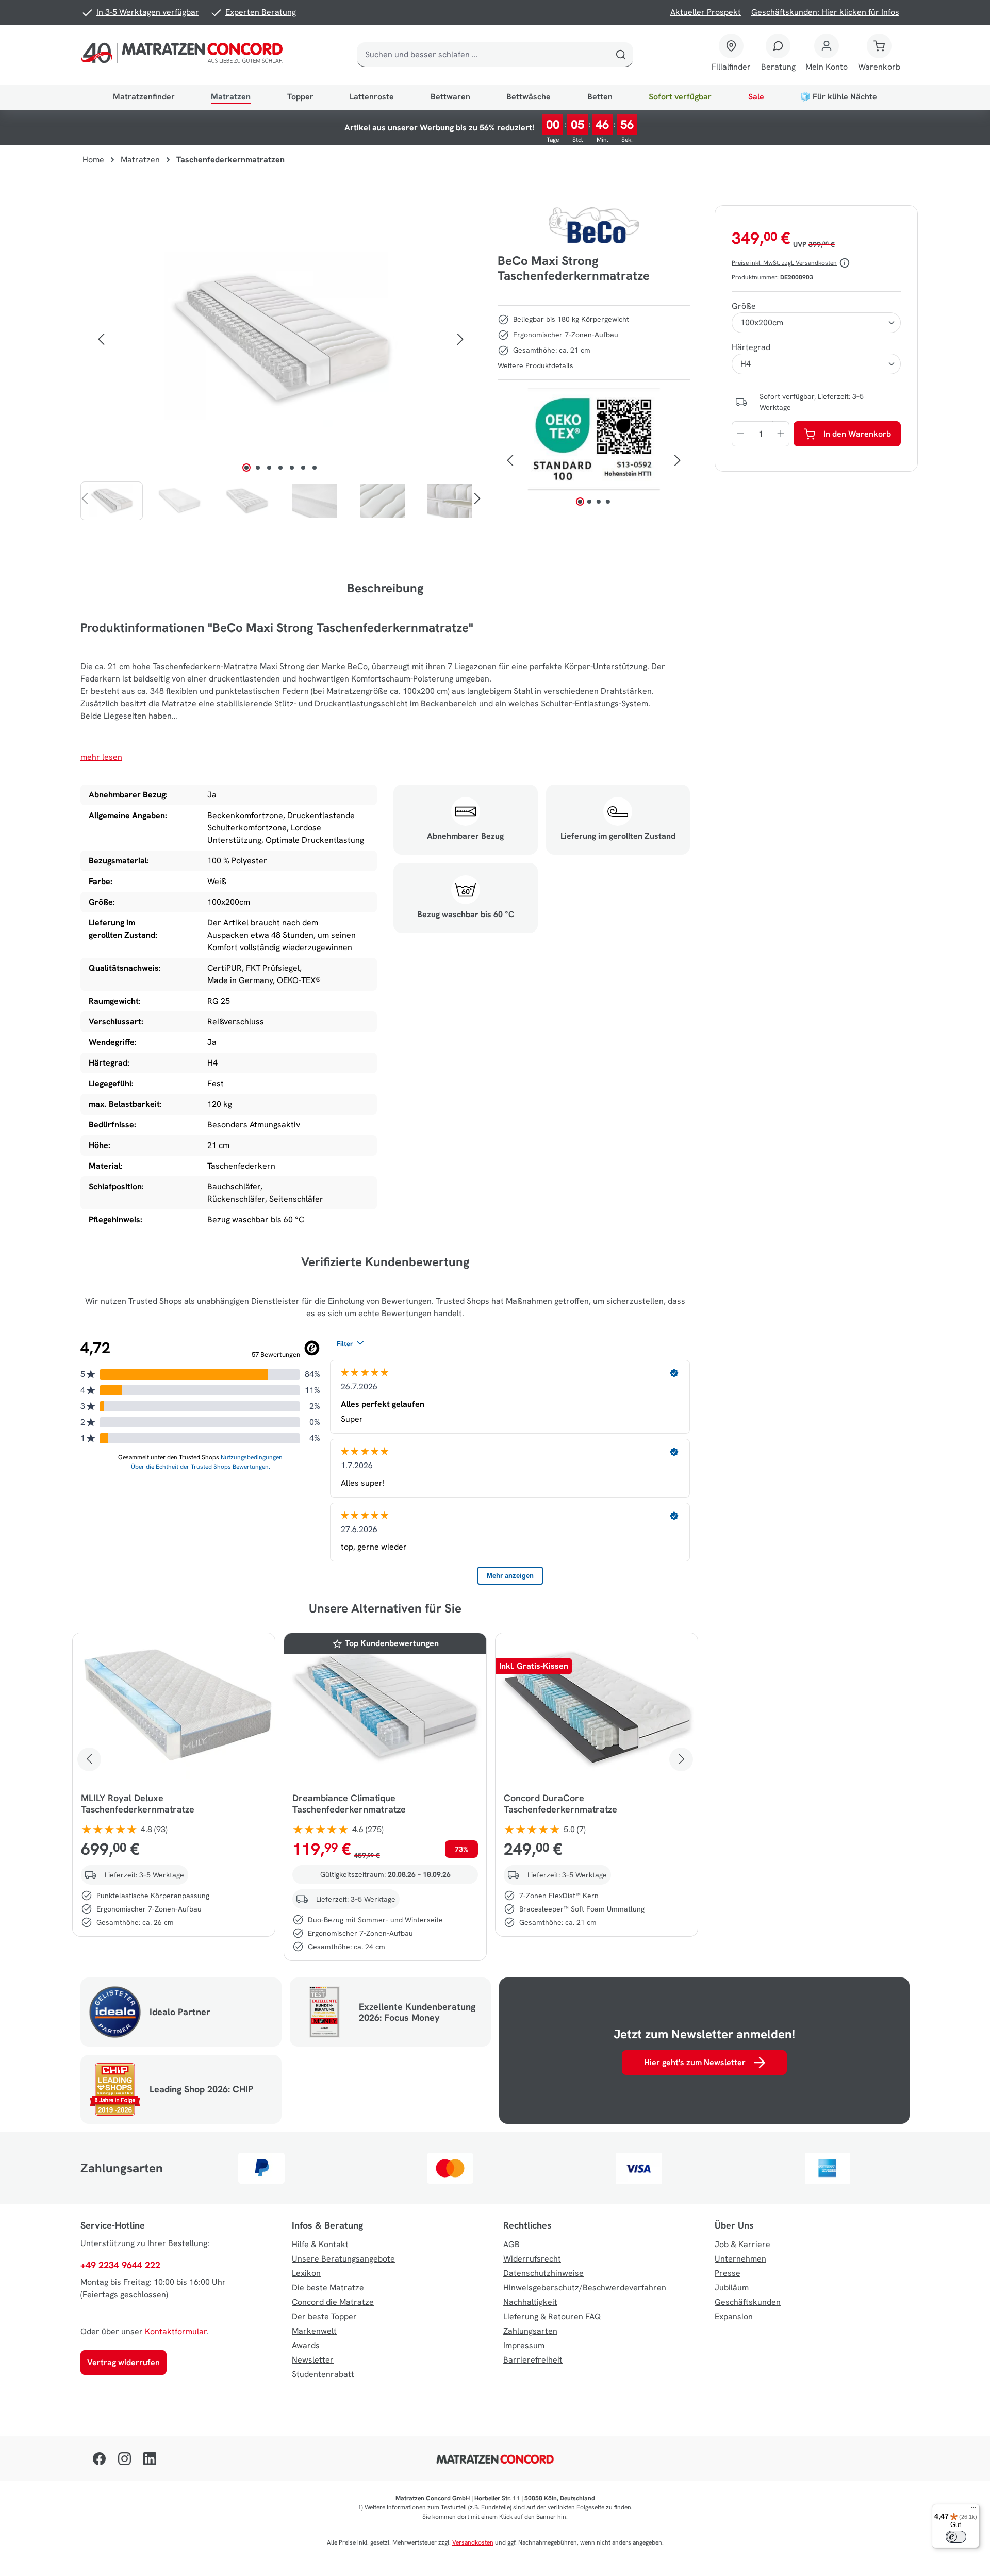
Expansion (734, 2316)
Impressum (524, 2345)
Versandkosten (473, 2542)
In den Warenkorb (857, 434)
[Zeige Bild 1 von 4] (580, 502)
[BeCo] (594, 225)
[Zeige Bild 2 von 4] (589, 502)
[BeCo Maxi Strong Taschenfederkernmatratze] (280, 339)
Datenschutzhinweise (543, 2273)
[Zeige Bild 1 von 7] (246, 468)
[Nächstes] (460, 339)
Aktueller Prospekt (706, 12)
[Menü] (973, 2510)
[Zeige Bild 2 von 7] (258, 468)
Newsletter (313, 2360)
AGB (511, 2244)
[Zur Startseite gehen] (184, 55)
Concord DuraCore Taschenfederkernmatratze (560, 1804)
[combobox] (483, 55)
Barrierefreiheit (533, 2360)
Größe (744, 306)
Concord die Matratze (333, 2302)
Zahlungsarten (530, 2331)
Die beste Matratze (328, 2288)
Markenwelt (314, 2331)
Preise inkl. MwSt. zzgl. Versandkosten (784, 263)
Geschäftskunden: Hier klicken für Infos (825, 12)
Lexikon (306, 2273)
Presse (728, 2273)
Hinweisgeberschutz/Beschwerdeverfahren (585, 2288)
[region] (281, 363)
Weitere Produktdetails (535, 365)
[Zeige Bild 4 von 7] (280, 468)
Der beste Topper (324, 2316)
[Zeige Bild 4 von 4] (607, 502)
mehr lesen (101, 757)
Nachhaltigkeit (530, 2302)
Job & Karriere (742, 2244)
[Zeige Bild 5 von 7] (292, 468)
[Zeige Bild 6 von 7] (303, 468)
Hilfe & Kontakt (320, 2244)
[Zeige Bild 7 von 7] (315, 468)
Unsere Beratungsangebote (343, 2259)
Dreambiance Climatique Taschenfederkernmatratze (349, 1804)
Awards (306, 2345)
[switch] (956, 2537)
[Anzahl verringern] (740, 434)
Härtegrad (751, 347)
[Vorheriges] (101, 339)
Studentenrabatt (323, 2374)
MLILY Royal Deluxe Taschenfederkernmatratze (138, 1804)
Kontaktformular (176, 2331)
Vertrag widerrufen (123, 2362)
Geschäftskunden (748, 2302)
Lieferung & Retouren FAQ (552, 2316)
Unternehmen (740, 2259)
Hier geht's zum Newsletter (695, 2062)
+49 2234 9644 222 (120, 2265)
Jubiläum (732, 2288)
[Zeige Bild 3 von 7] (269, 468)
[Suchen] (621, 55)
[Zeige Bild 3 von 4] (598, 502)
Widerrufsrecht (532, 2259)
